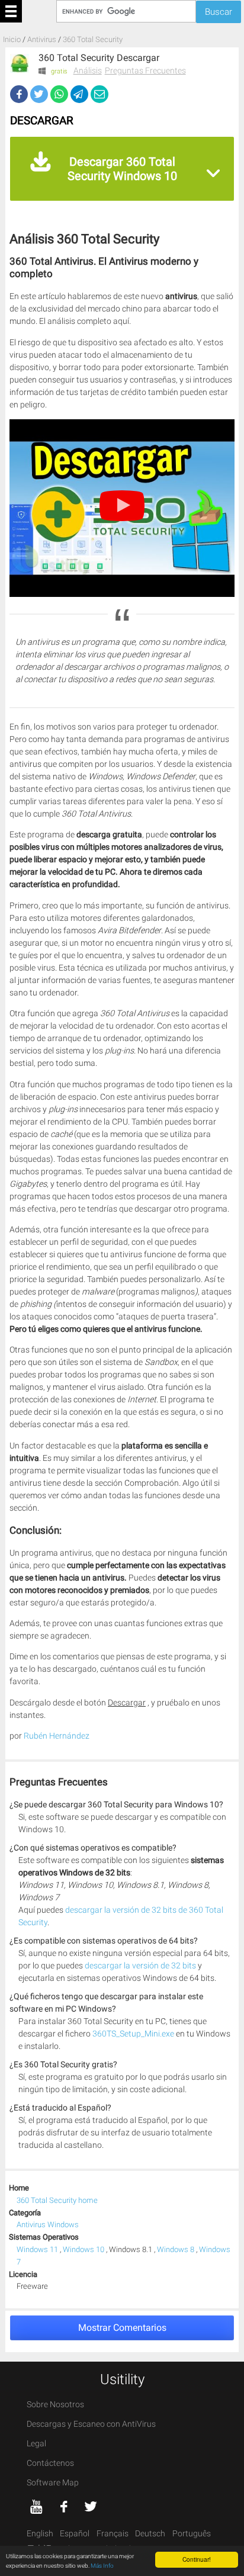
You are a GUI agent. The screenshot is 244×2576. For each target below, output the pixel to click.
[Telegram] (79, 94)
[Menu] (11, 11)
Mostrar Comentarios (122, 2328)
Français (113, 2534)
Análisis (88, 70)
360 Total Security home (57, 2200)
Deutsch (150, 2534)
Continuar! (197, 2559)
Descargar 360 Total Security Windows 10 (122, 169)
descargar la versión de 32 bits (140, 1966)
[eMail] (99, 94)
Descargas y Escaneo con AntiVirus (91, 2424)
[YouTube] (37, 2507)
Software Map (53, 2483)
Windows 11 (38, 2249)
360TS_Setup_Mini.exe (133, 2034)
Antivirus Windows (48, 2225)
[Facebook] (19, 94)
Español (75, 2534)
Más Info (102, 2566)
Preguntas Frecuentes (145, 70)
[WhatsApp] (59, 94)
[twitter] (91, 2507)
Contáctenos (50, 2463)
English (40, 2534)
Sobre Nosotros (55, 2405)
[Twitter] (39, 94)
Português (192, 2534)
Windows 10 (84, 2249)
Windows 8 (176, 2249)
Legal (36, 2444)
